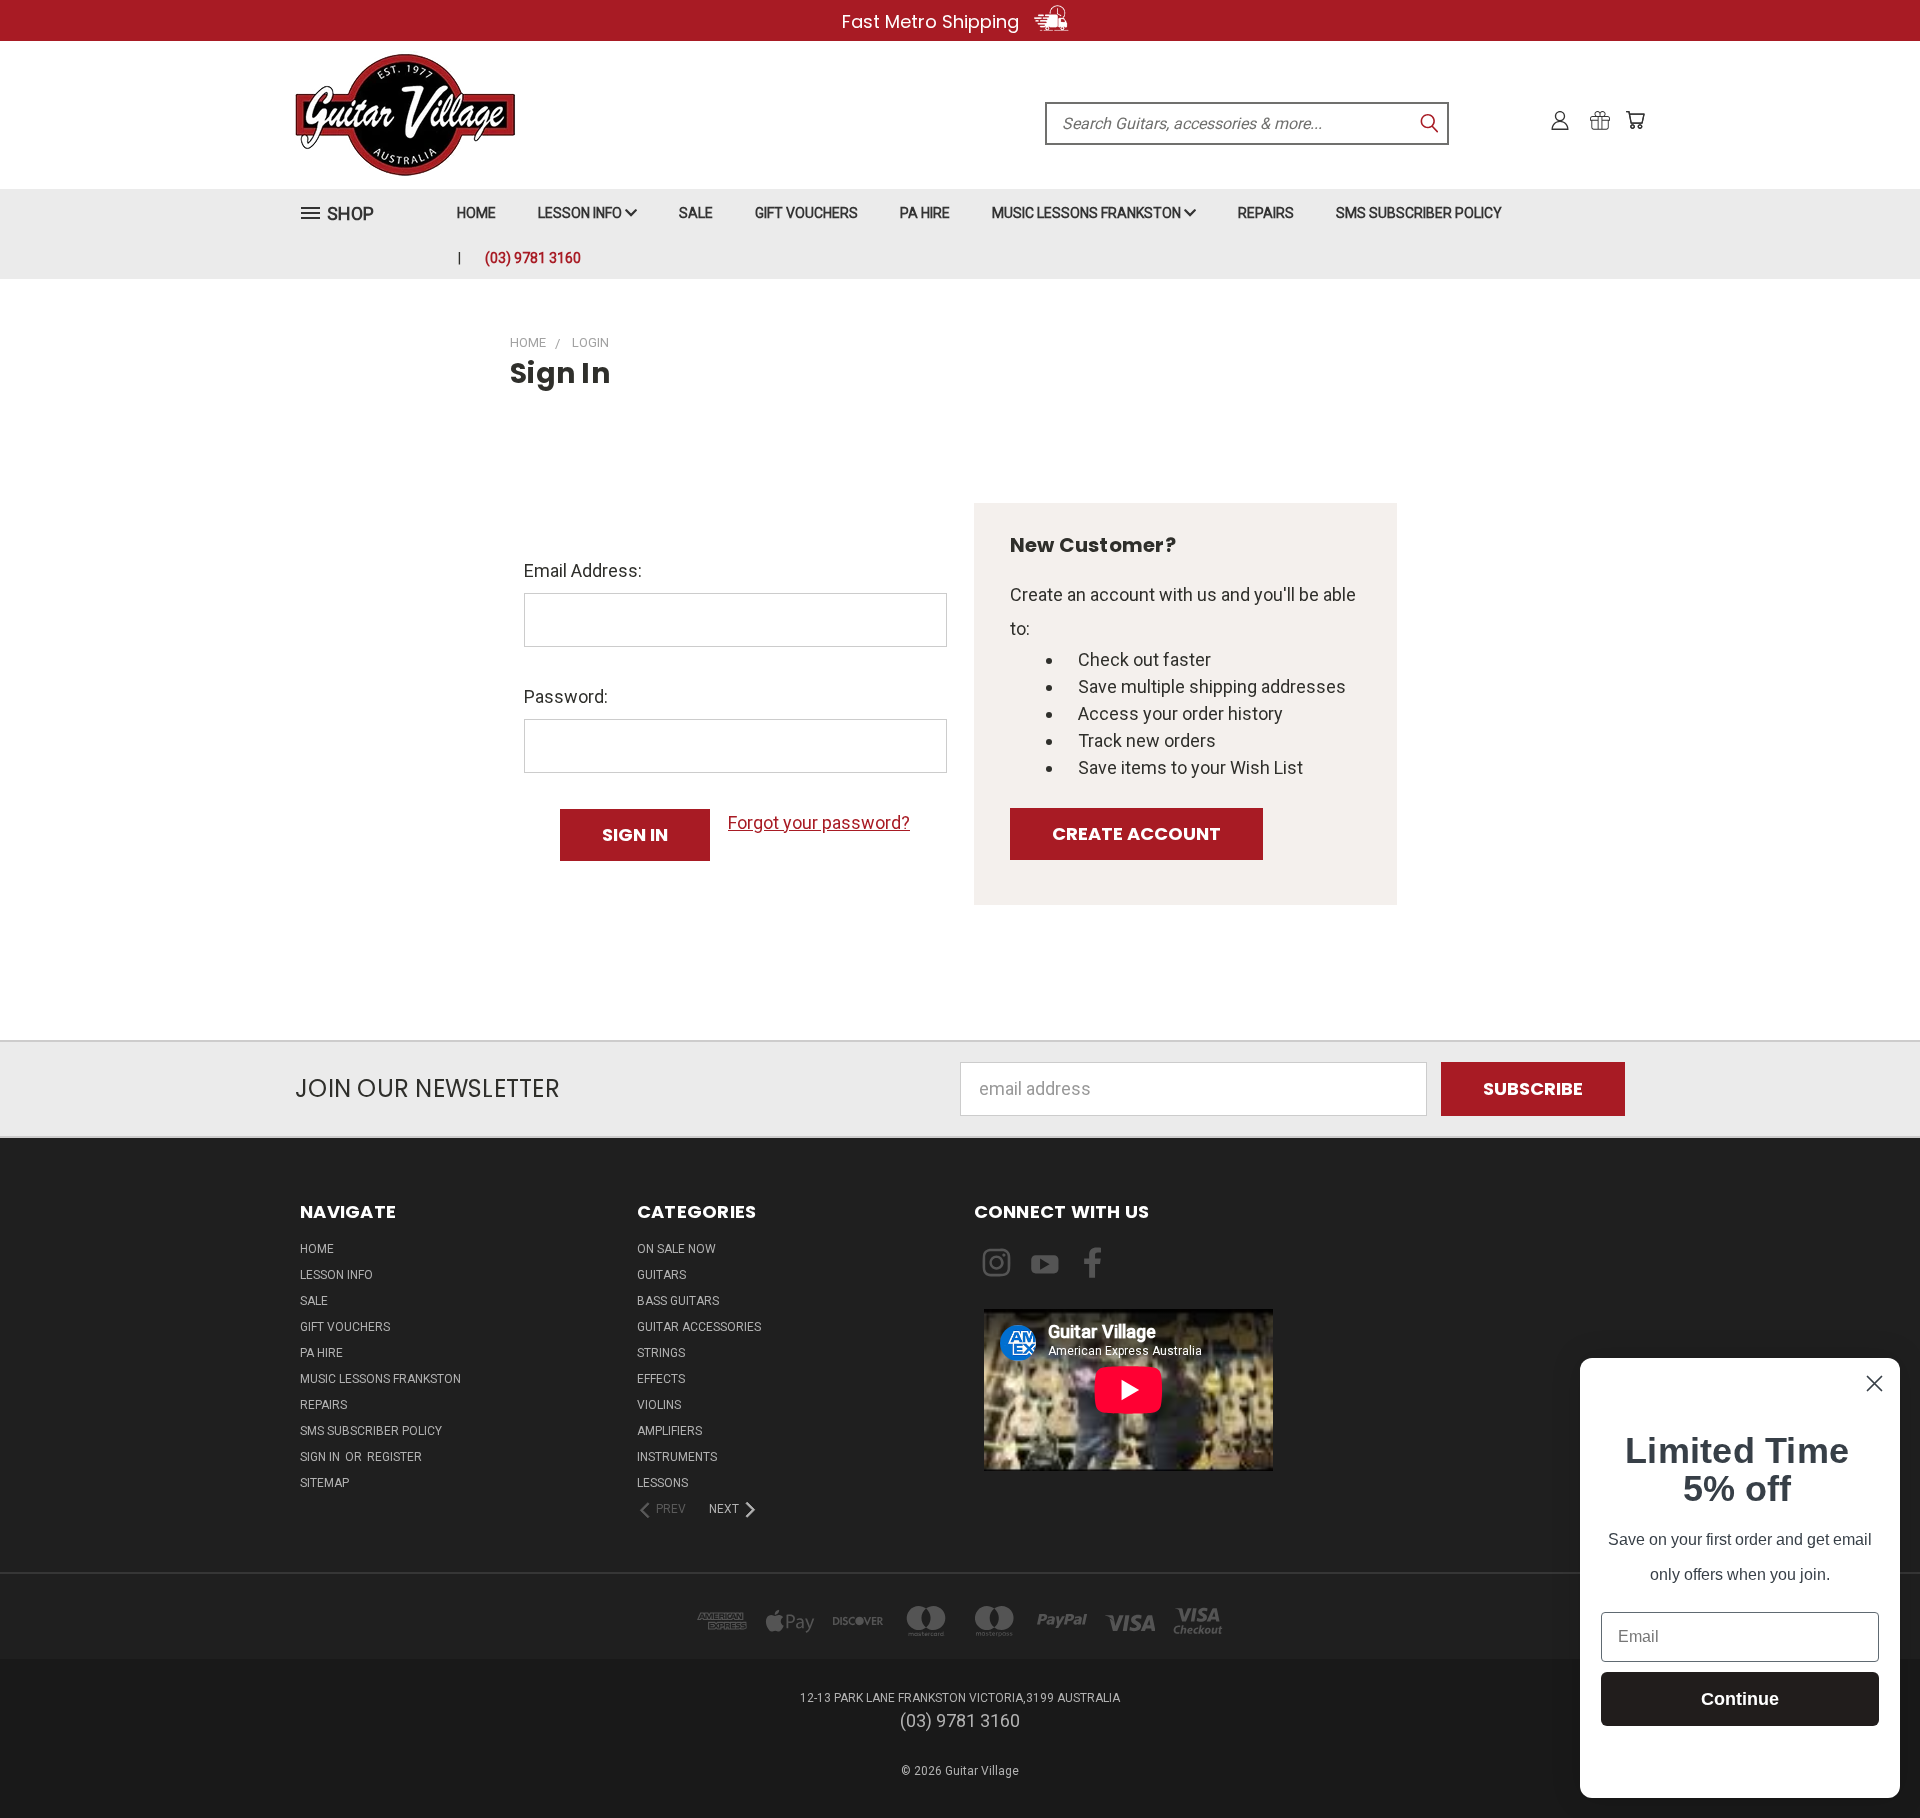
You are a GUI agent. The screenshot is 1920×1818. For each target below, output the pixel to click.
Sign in (321, 1457)
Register (394, 1457)
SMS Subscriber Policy (1419, 213)
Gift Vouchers (806, 213)
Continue (1740, 1699)
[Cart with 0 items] (1635, 120)
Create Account (1136, 833)
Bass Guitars (678, 1301)
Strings (661, 1353)
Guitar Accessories (699, 1327)
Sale (696, 213)
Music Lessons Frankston (1088, 213)
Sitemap (324, 1483)
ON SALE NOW (676, 1249)
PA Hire (925, 213)
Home (476, 213)
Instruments (677, 1457)
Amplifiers (669, 1431)
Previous (1860, 1755)
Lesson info (581, 213)
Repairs (1266, 213)
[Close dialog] (1874, 1383)
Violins (659, 1405)
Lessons (662, 1483)
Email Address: (583, 570)
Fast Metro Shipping (933, 21)
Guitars (661, 1275)
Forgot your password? (819, 822)
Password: (566, 696)
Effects (661, 1379)
